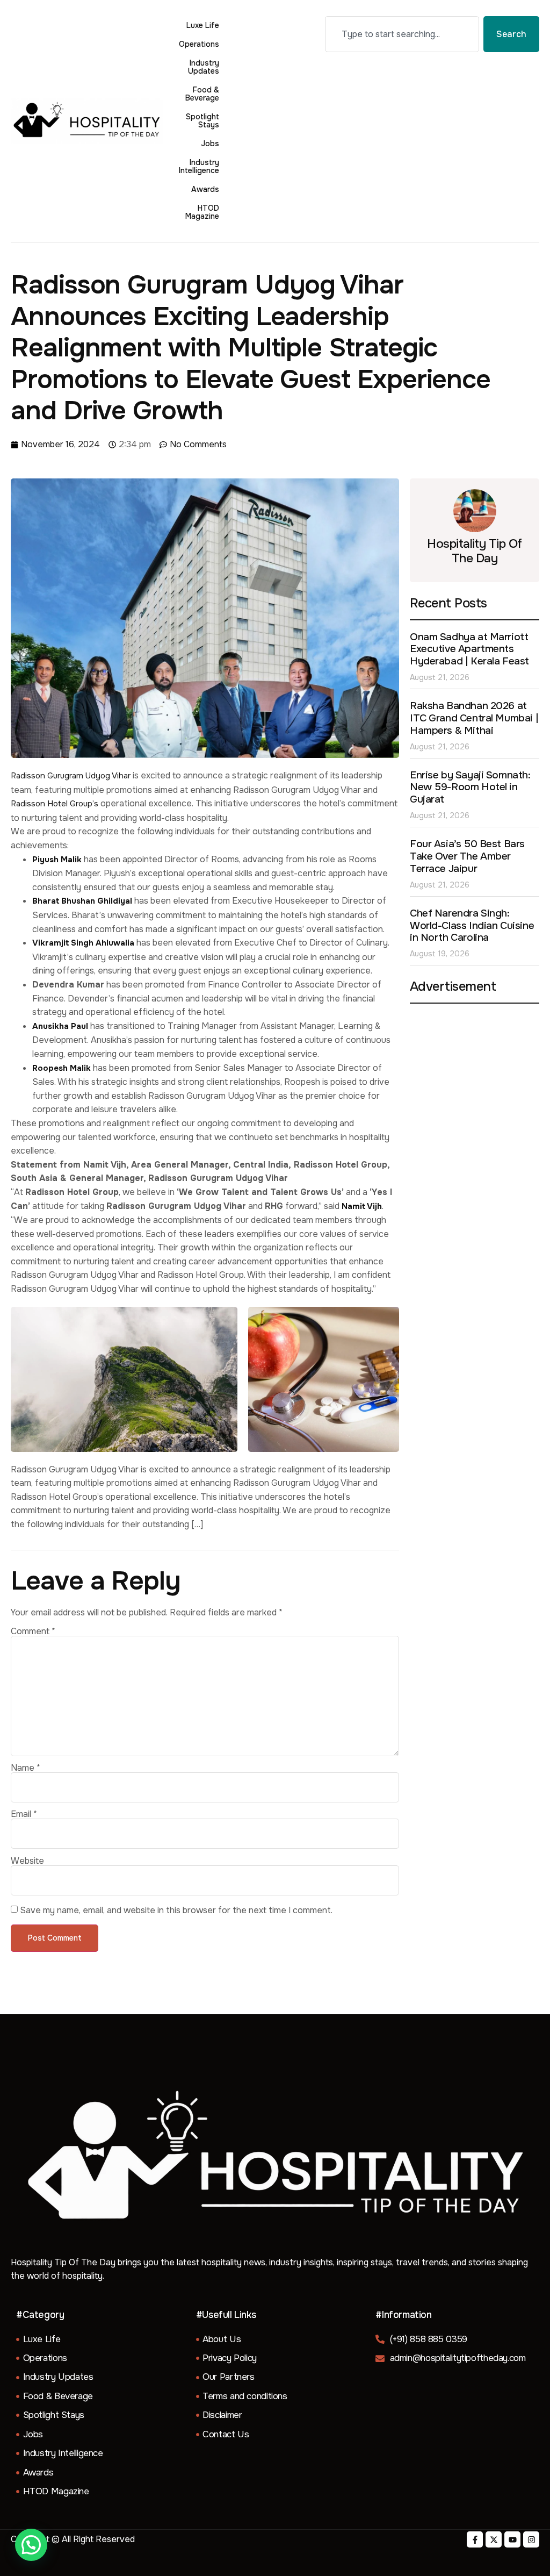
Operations (199, 44)
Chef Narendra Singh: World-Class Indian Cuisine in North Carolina (472, 926)
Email (24, 1814)
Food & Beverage (202, 94)
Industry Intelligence (199, 166)
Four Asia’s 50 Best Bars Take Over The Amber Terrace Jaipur (467, 856)
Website (27, 1861)
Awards (205, 189)
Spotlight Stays (202, 121)
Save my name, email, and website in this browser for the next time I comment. (176, 1910)
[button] (31, 2545)
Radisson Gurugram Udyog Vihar (71, 776)
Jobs (210, 144)
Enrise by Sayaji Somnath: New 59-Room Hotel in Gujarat (470, 788)
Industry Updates (204, 67)
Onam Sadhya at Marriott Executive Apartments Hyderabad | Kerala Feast (469, 649)
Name (26, 1768)
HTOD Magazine (202, 212)
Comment (33, 1632)
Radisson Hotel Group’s (55, 804)
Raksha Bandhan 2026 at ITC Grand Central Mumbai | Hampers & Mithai (474, 718)
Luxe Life (203, 25)
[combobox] (402, 34)
